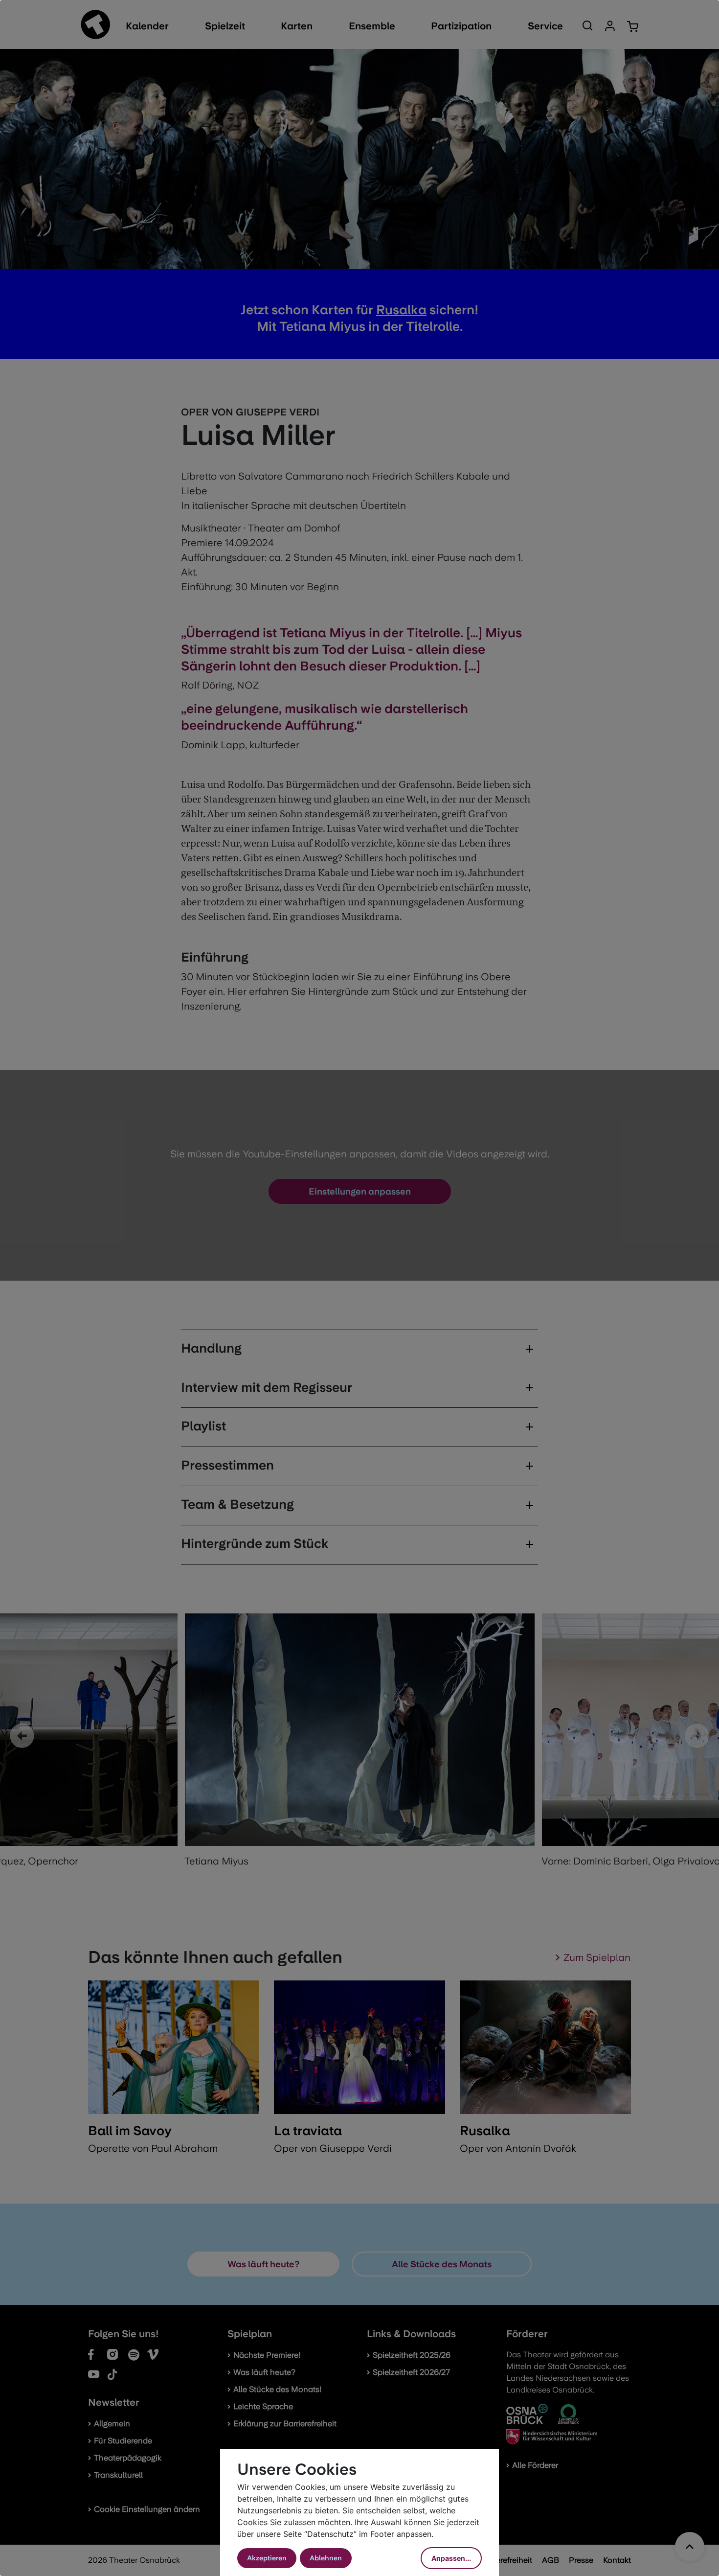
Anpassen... (451, 2558)
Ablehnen (326, 2558)
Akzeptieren (267, 2558)
